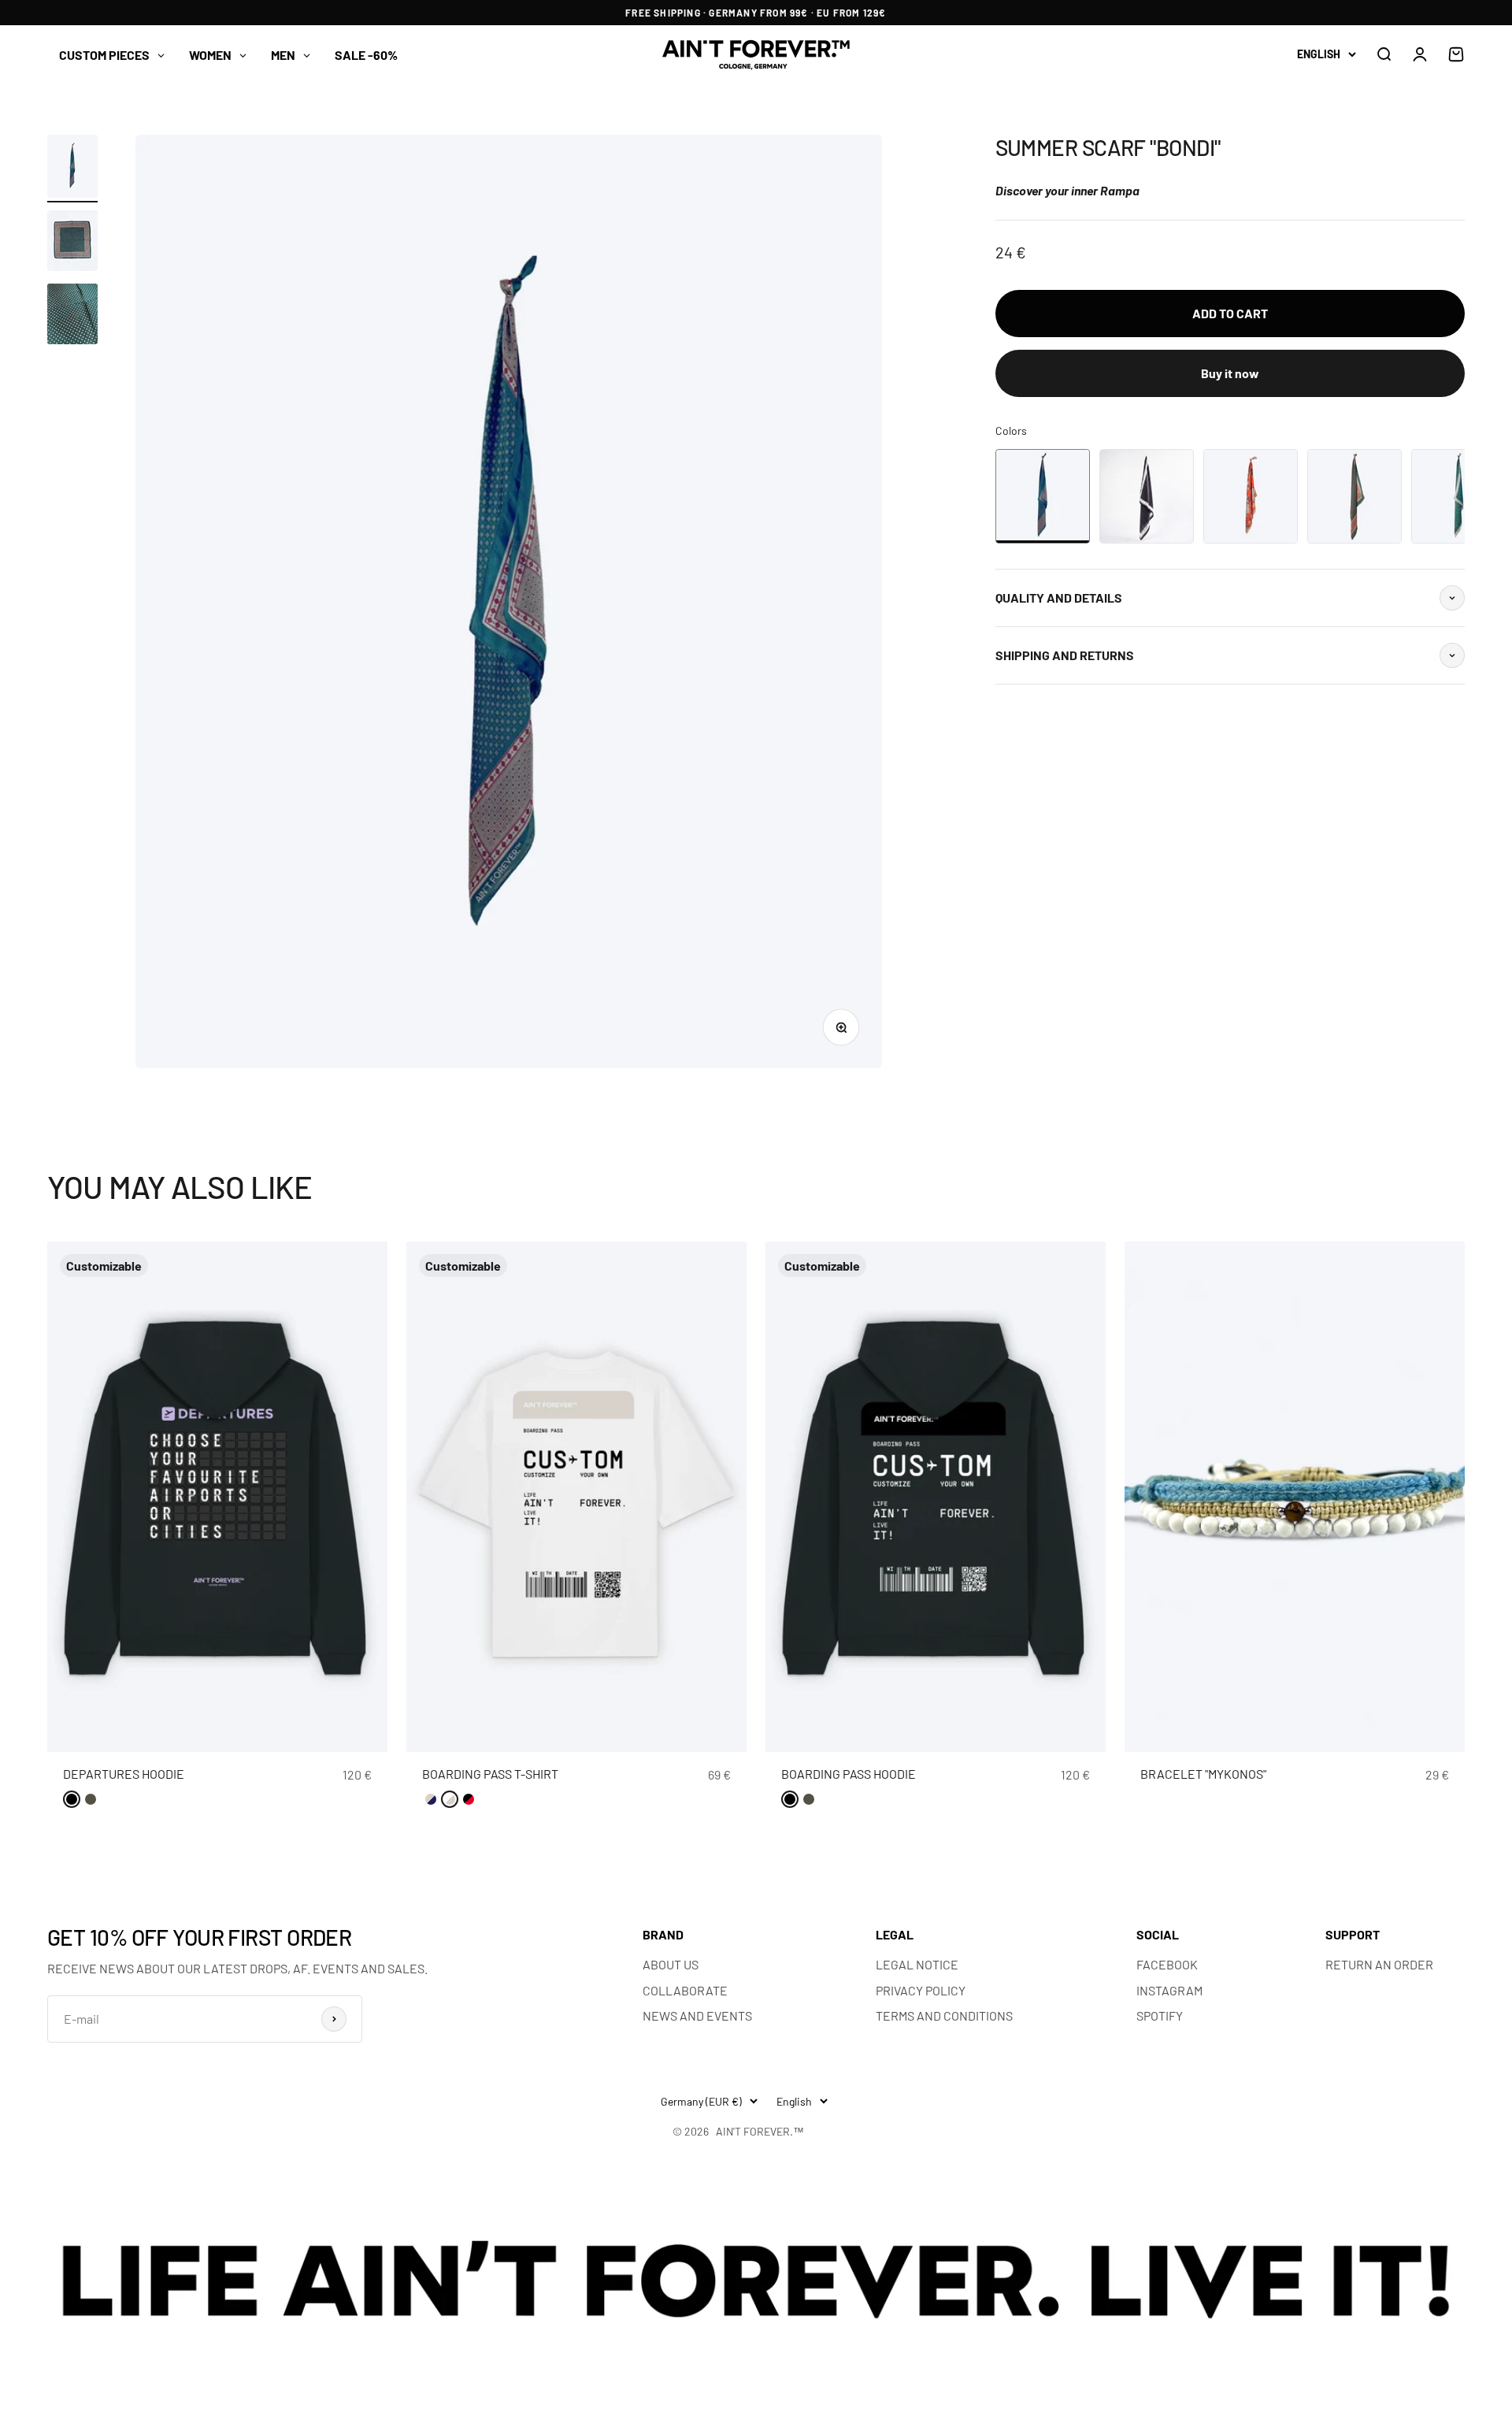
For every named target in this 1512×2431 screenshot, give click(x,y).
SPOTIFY (1160, 2015)
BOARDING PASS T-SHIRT (490, 1774)
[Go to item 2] (72, 243)
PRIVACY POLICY (921, 1990)
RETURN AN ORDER (1379, 1964)
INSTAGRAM (1169, 1990)
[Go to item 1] (72, 169)
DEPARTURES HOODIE (124, 1774)
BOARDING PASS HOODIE (849, 1774)
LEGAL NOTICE (917, 1964)
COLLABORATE (685, 1990)
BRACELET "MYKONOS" (1203, 1774)
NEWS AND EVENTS (697, 2015)
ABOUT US (671, 1964)
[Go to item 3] (72, 316)
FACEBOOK (1167, 1964)
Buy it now (1230, 373)
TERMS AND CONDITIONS (944, 2015)
